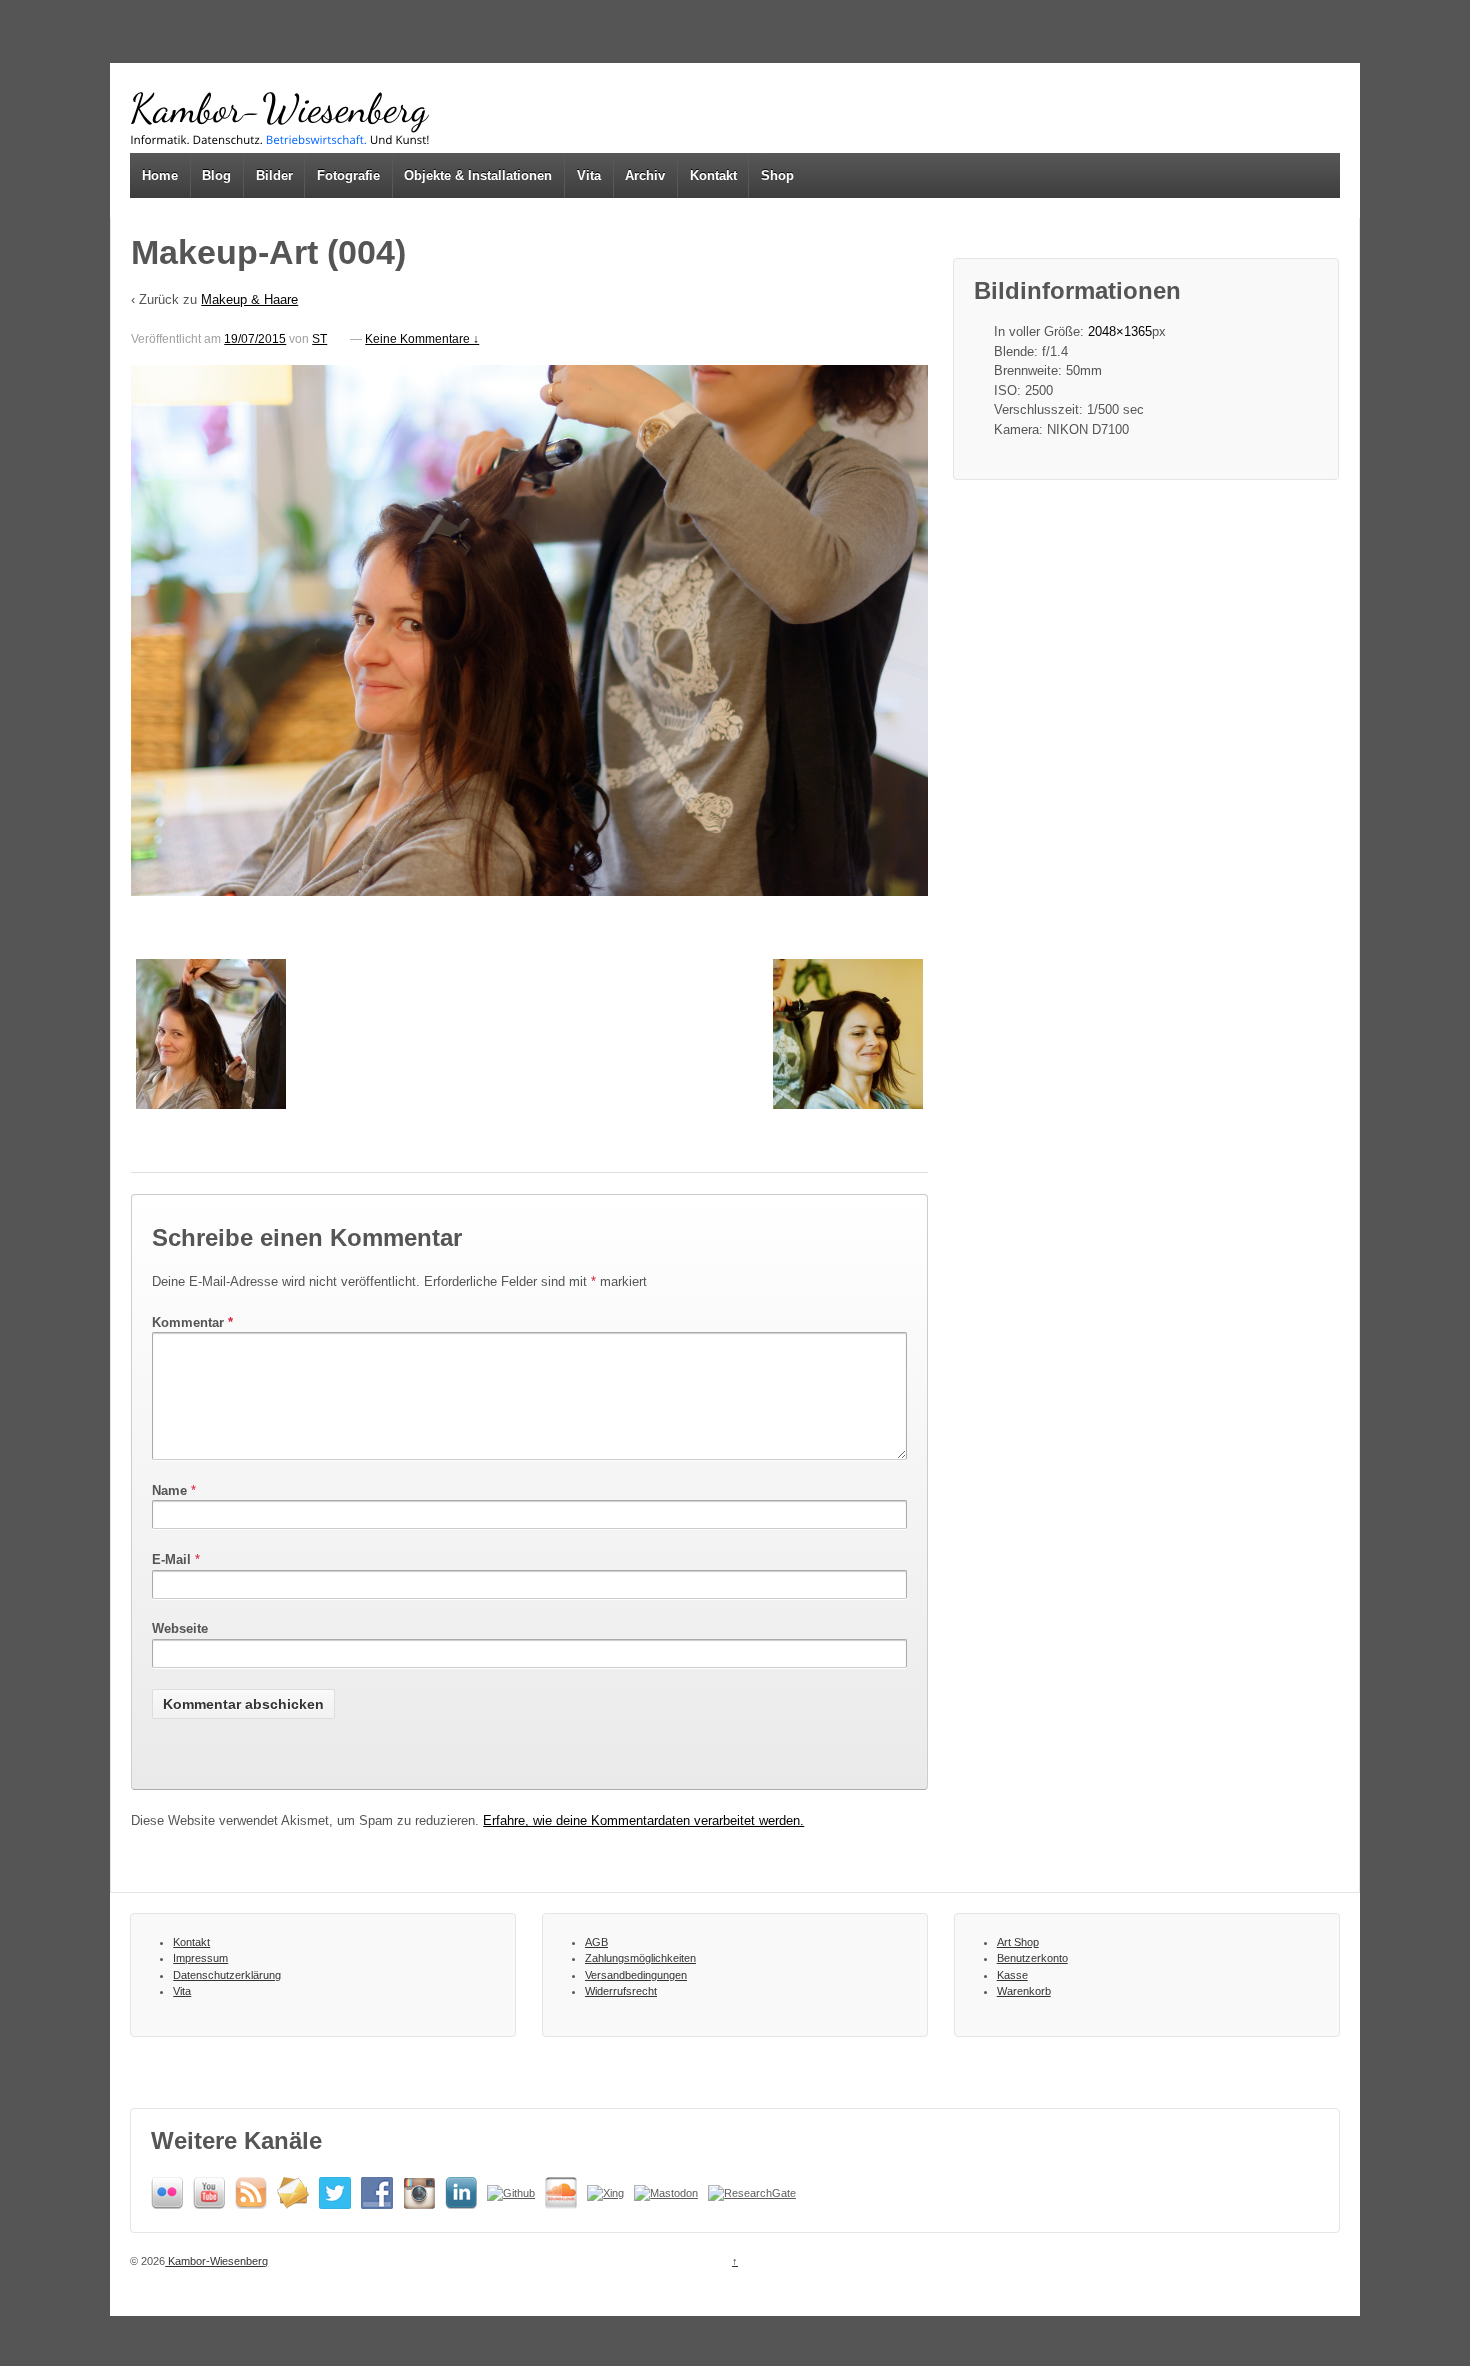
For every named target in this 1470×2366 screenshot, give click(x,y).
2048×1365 (1120, 331)
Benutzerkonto (1032, 1958)
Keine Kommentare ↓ (422, 339)
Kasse (1012, 1975)
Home (160, 175)
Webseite (180, 1628)
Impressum (200, 1958)
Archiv (645, 175)
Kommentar (192, 1322)
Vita (589, 175)
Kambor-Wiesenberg (216, 2261)
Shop (777, 175)
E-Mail (171, 1559)
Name (169, 1490)
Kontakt (713, 175)
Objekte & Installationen (478, 175)
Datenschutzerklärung (227, 1975)
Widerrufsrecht (621, 1991)
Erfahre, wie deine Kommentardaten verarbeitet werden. (643, 1820)
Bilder (274, 175)
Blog (216, 175)
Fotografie (348, 175)
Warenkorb (1024, 1991)
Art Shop (1018, 1942)
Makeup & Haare (249, 299)
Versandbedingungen (636, 1975)
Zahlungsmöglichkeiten (640, 1958)
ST (319, 339)
